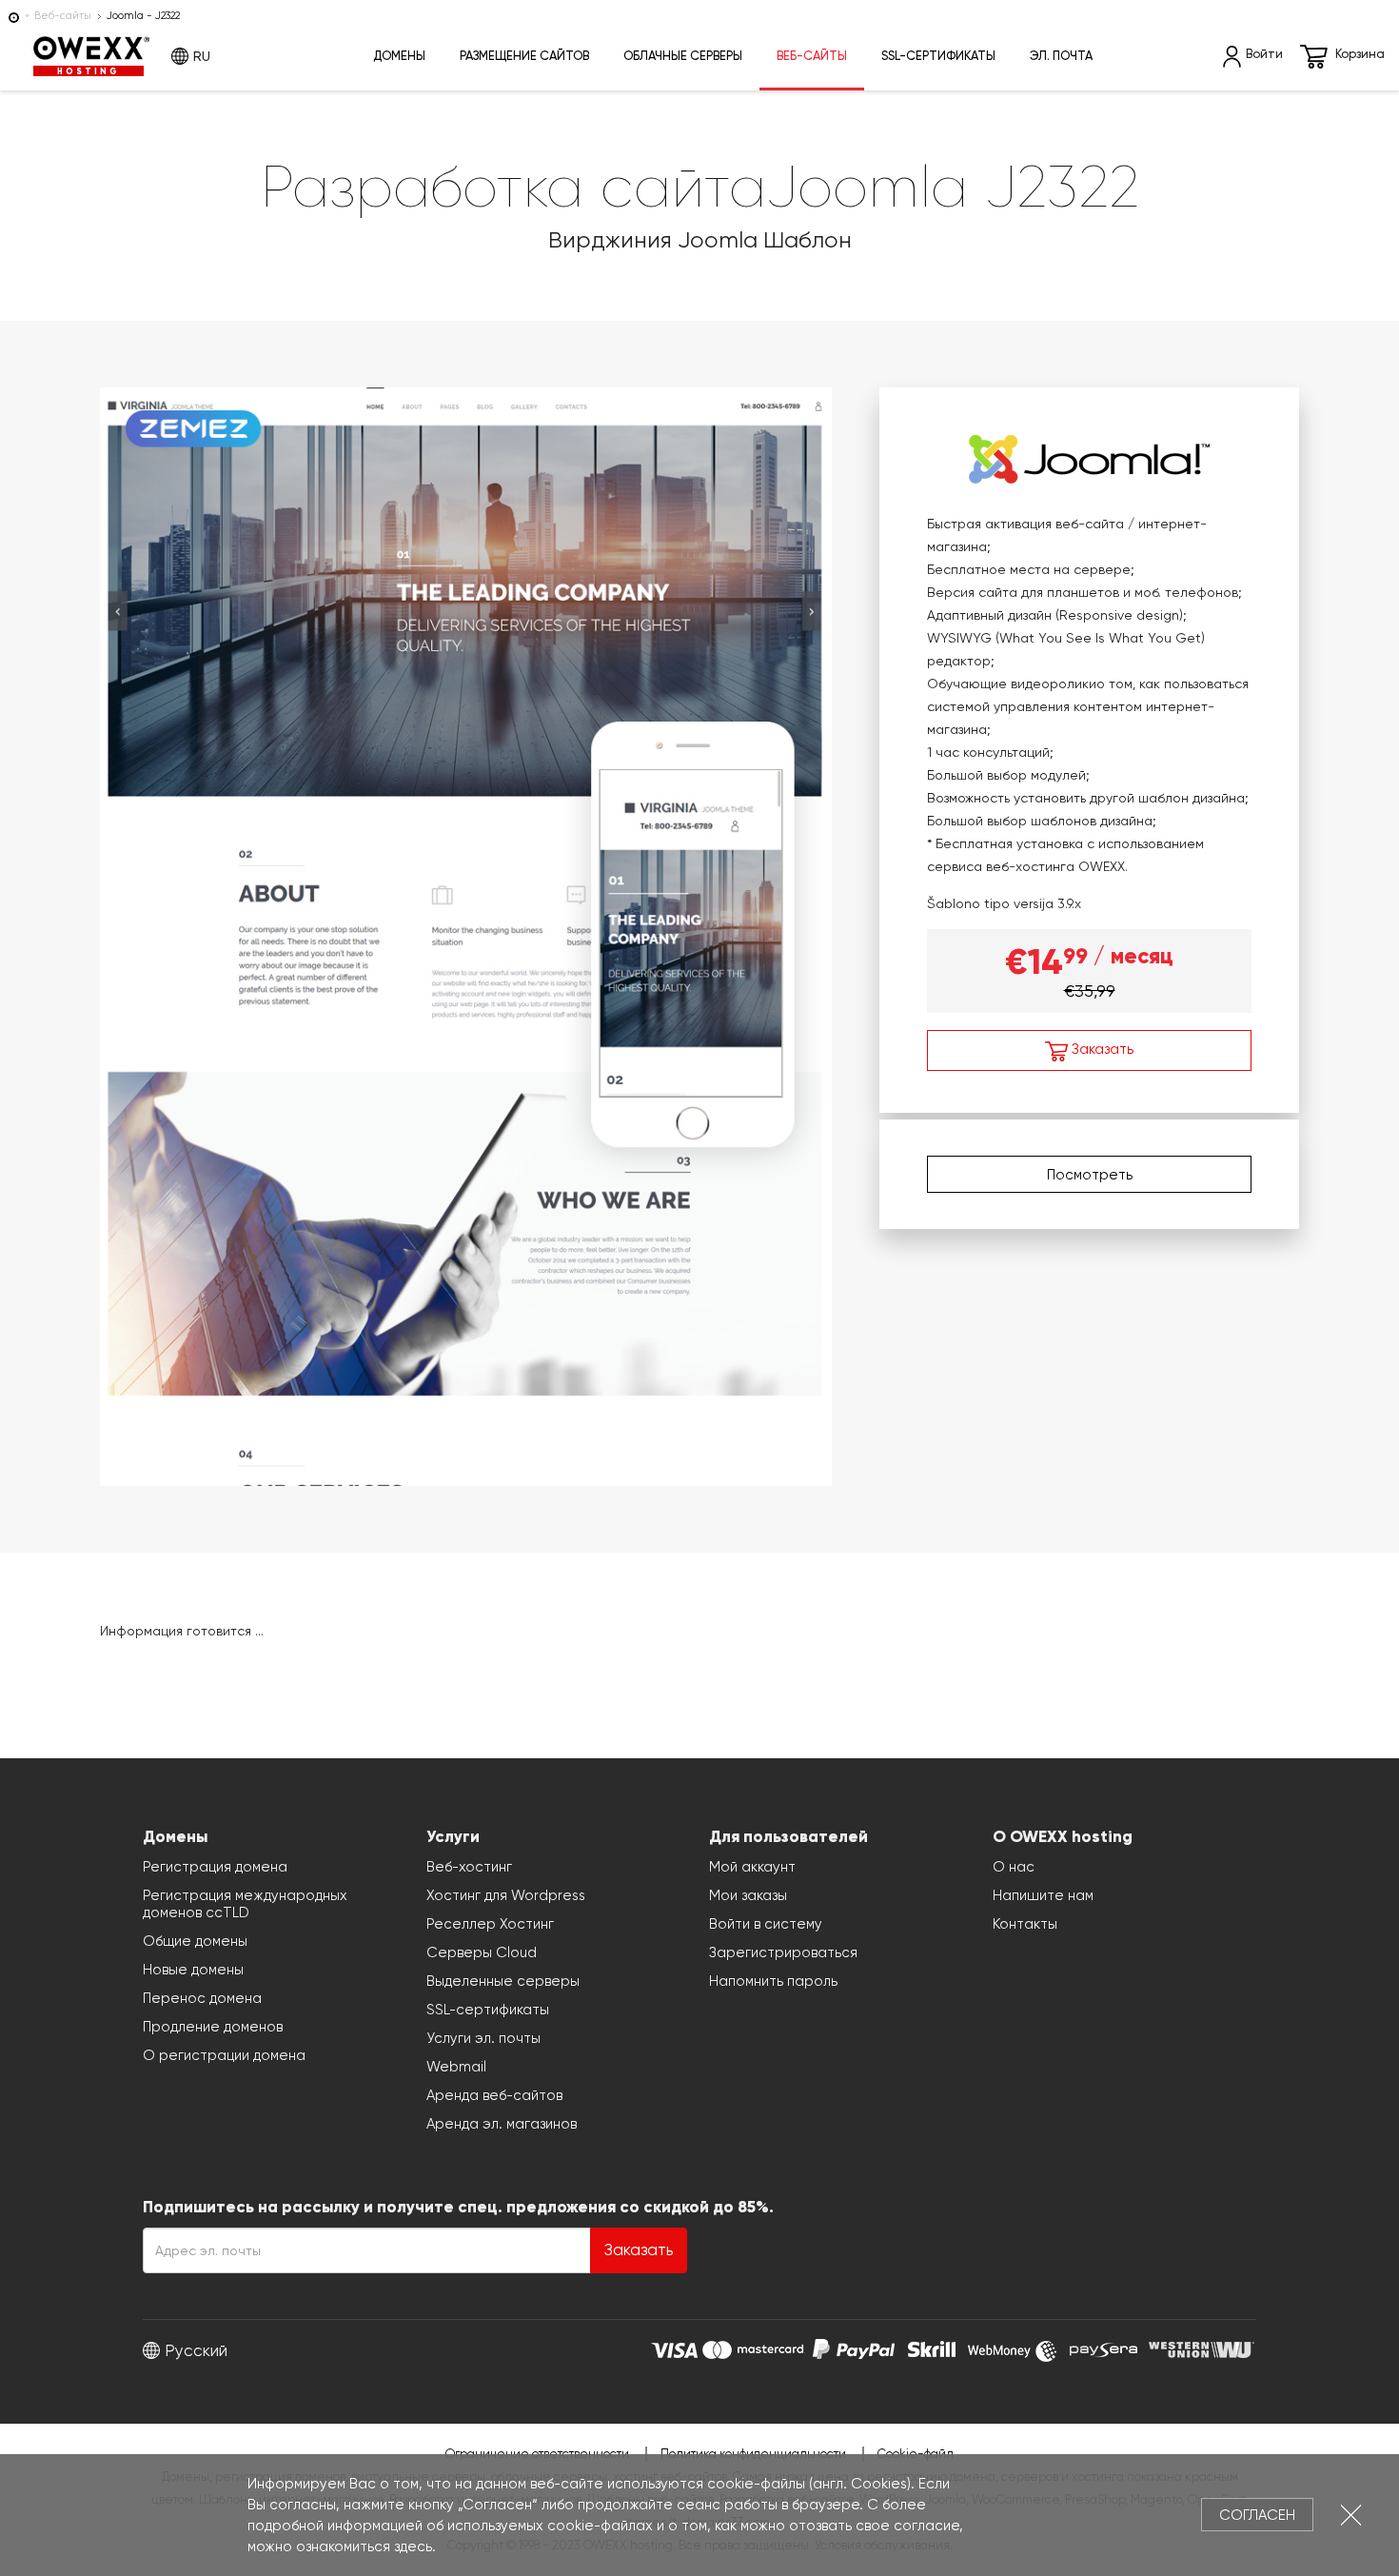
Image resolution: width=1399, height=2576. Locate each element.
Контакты (1025, 1924)
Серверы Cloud (482, 1952)
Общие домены (195, 1941)
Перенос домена (202, 1998)
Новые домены (193, 1970)
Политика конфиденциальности (753, 2454)
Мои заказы (748, 1895)
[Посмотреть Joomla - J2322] (466, 933)
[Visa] (674, 2347)
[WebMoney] (1013, 2347)
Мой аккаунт (752, 1867)
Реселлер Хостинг (490, 1924)
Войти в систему (766, 1924)
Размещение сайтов (524, 56)
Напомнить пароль (773, 1981)
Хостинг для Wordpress (506, 1895)
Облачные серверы (683, 56)
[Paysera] (1103, 2347)
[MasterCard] (753, 2347)
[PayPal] (854, 2347)
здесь (413, 2546)
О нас (1014, 1867)
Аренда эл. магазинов (502, 2124)
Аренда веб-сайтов (494, 2095)
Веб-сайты (63, 16)
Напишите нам (1043, 1895)
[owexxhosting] (14, 16)
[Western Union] (1202, 2347)
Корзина (1360, 54)
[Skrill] (932, 2347)
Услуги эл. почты (483, 2038)
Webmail (456, 2067)
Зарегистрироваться (783, 1952)
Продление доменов (213, 2027)
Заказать (1101, 1049)
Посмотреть (1090, 1175)
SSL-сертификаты (938, 56)
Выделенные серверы (503, 1981)
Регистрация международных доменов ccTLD (245, 1904)
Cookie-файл (916, 2454)
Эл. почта (1061, 56)
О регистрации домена (224, 2055)
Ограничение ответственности (537, 2454)
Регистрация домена (215, 1867)
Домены (399, 56)
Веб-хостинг (469, 1867)
